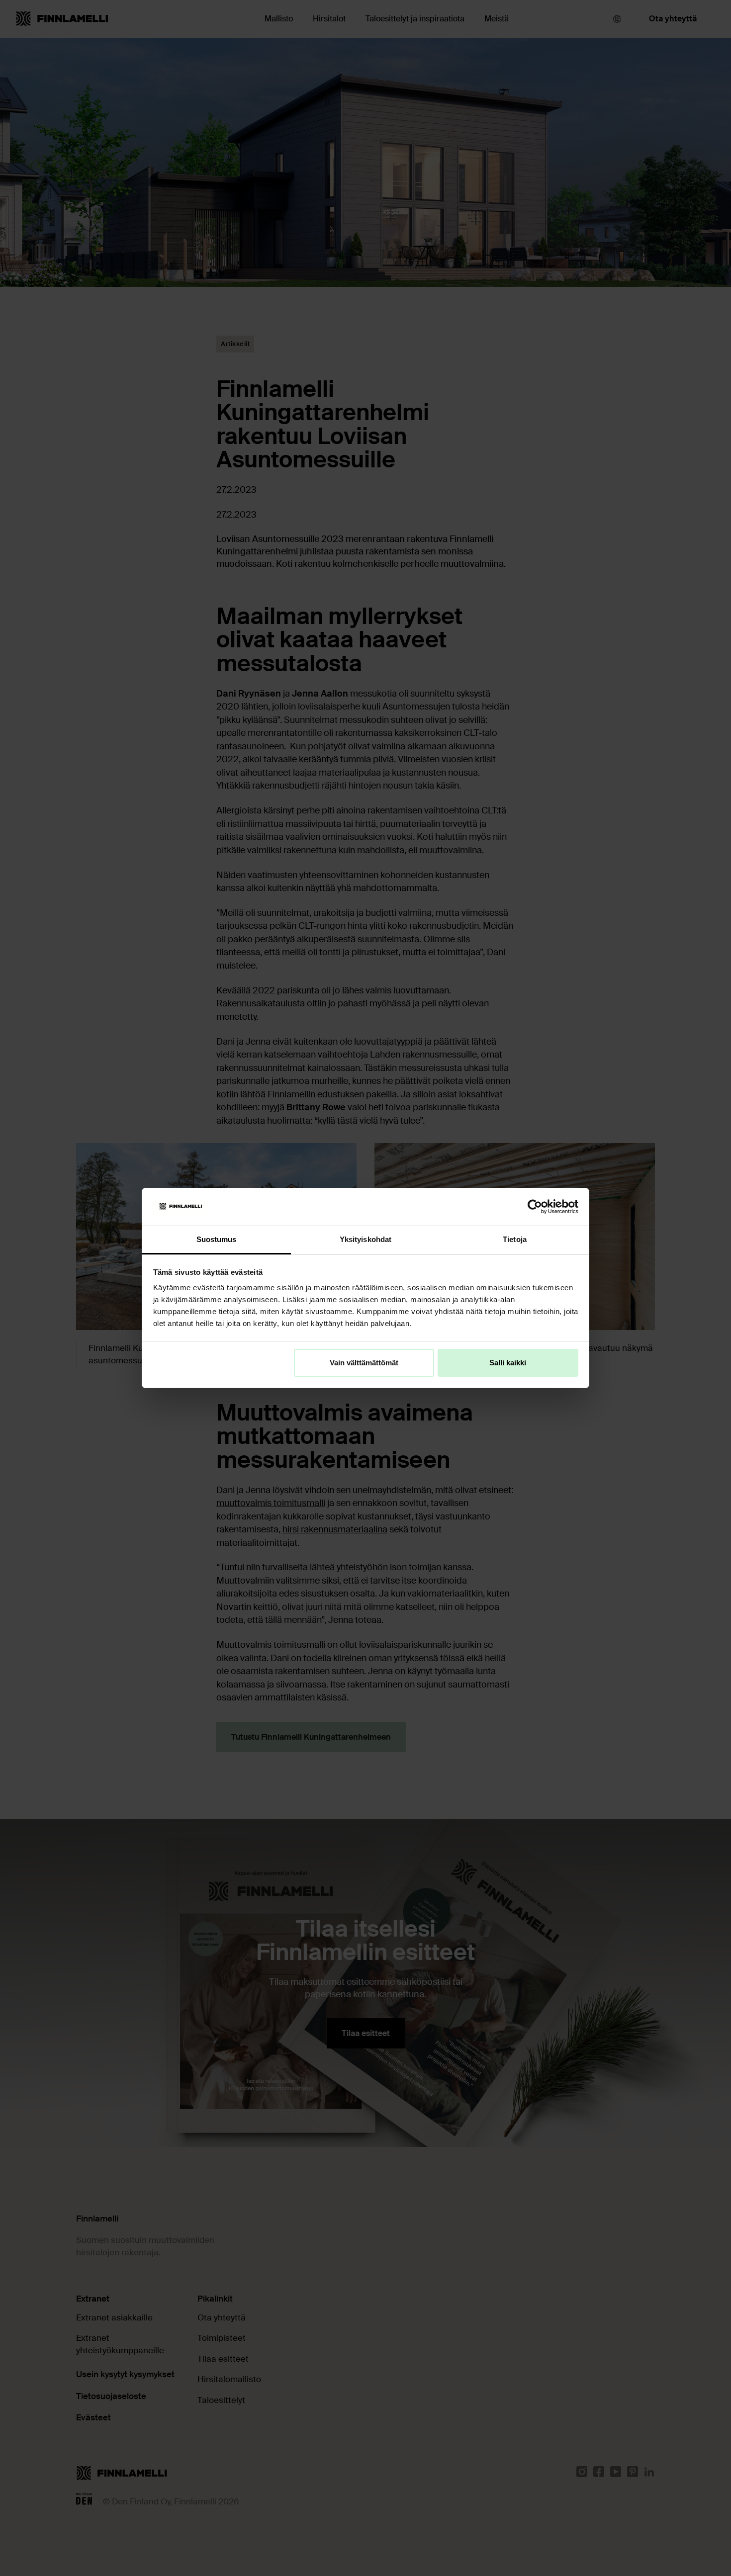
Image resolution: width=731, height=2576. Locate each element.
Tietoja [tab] (515, 1239)
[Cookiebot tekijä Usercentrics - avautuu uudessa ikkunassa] (535, 1207)
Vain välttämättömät (364, 1363)
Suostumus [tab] (217, 1239)
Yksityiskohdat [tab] (365, 1239)
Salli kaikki (508, 1363)
